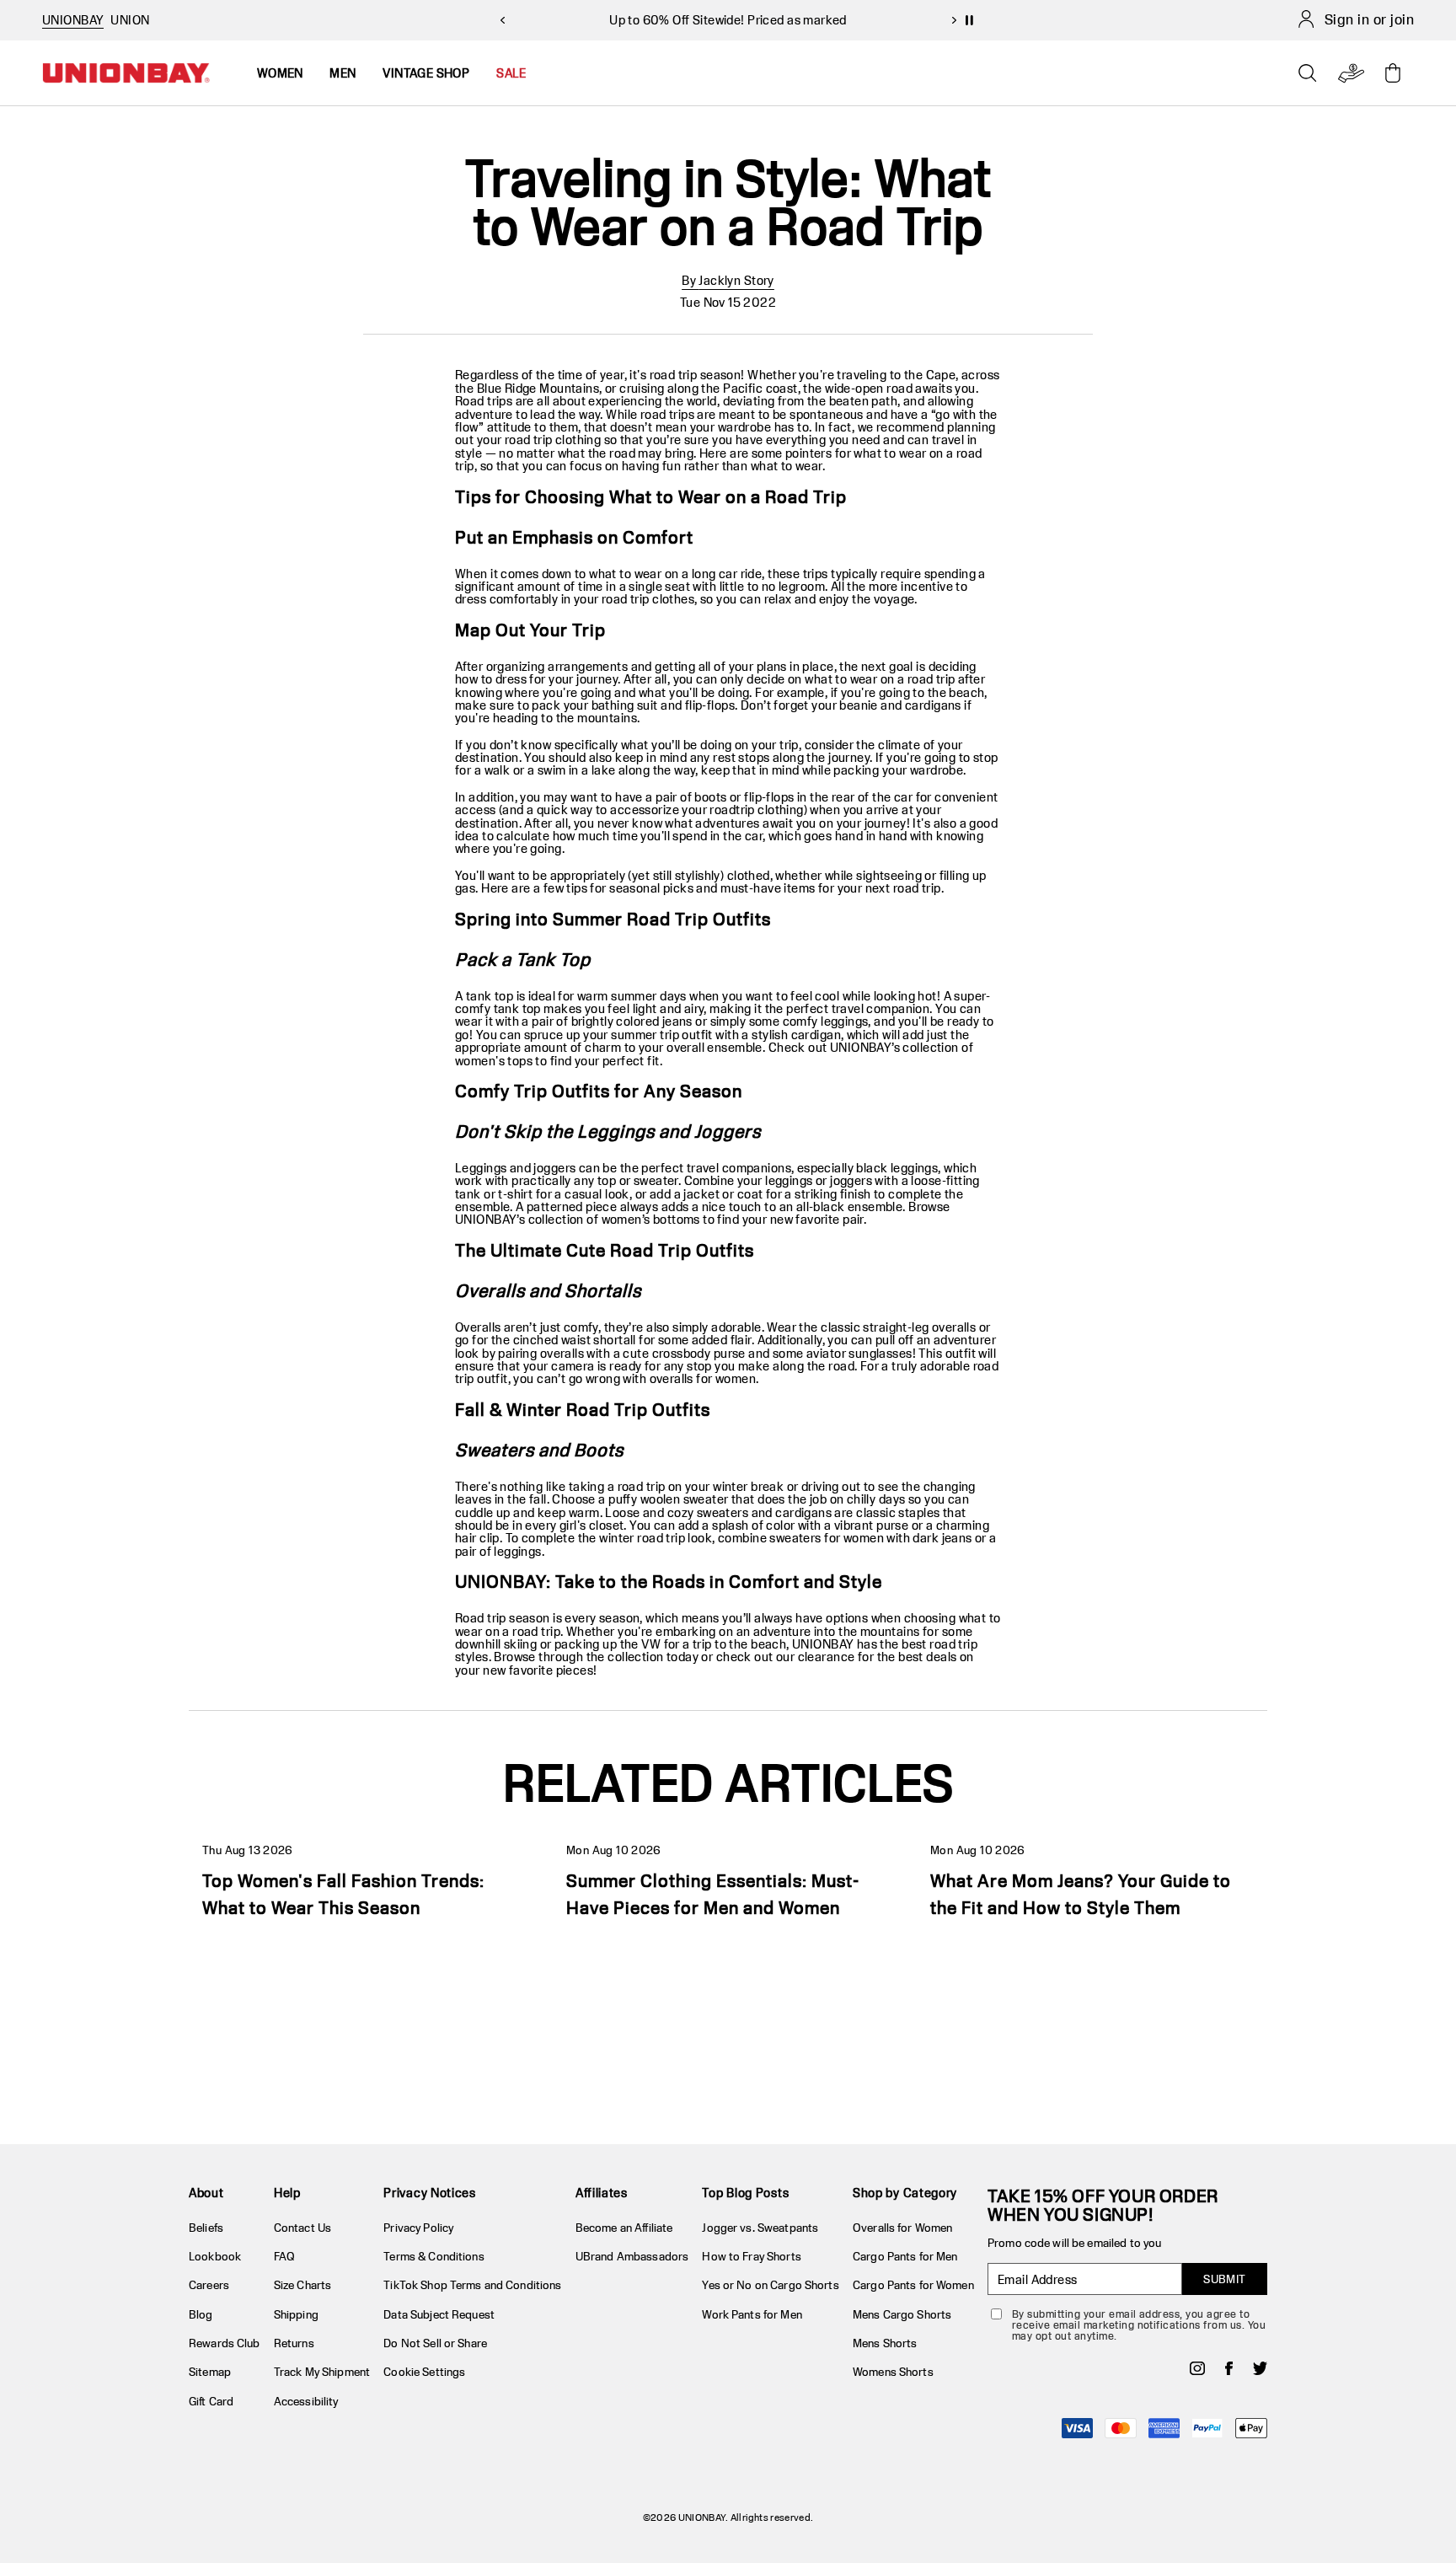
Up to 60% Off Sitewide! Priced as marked (728, 20)
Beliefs (206, 2228)
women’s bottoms (651, 1219)
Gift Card (211, 2401)
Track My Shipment (322, 2372)
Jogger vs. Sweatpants (760, 2228)
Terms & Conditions (434, 2256)
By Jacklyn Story (728, 280)
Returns (294, 2343)
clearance (827, 1657)
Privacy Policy (418, 2228)
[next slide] (954, 20)
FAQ (284, 2256)
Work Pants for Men (752, 2314)
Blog (201, 2314)
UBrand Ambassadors (632, 2256)
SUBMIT (1225, 2279)
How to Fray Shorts (751, 2256)
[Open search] (1308, 73)
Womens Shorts (893, 2372)
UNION (130, 20)
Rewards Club (225, 2343)
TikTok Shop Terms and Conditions (472, 2285)
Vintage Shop (426, 73)
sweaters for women (827, 1538)
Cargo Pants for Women (913, 2285)
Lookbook (215, 2256)
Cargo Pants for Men (905, 2256)
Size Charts (302, 2285)
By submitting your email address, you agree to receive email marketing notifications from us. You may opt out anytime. (1139, 2325)
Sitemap (210, 2372)
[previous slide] (502, 20)
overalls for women (703, 1378)
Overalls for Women (902, 2228)
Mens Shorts (885, 2343)
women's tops (494, 1061)
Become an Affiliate (624, 2228)
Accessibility (306, 2401)
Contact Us (302, 2228)
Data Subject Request (439, 2314)
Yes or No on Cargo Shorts (770, 2285)
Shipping (296, 2314)
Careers (209, 2285)
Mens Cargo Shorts (902, 2314)
